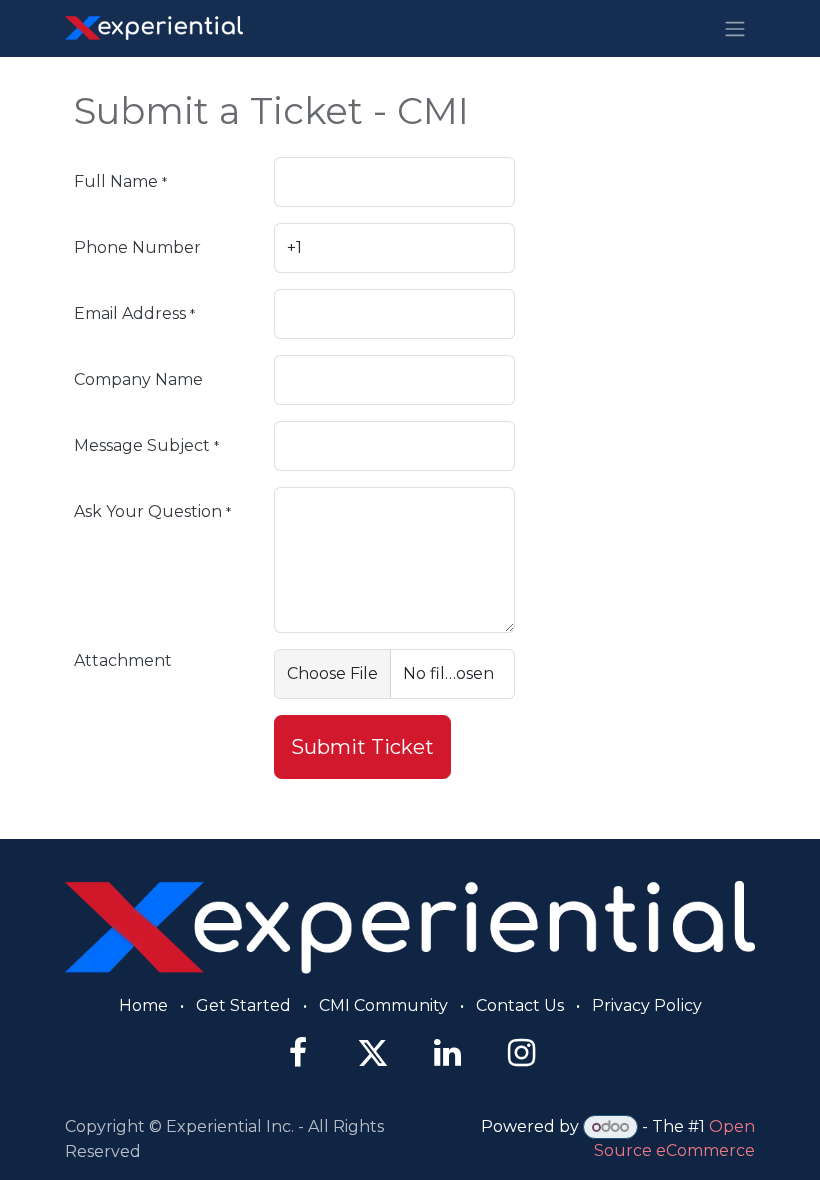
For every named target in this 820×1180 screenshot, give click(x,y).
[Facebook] (298, 1053)
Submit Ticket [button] (362, 747)
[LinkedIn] (447, 1053)
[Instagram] (522, 1053)
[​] (410, 926)
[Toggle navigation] (735, 28)
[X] (373, 1053)
